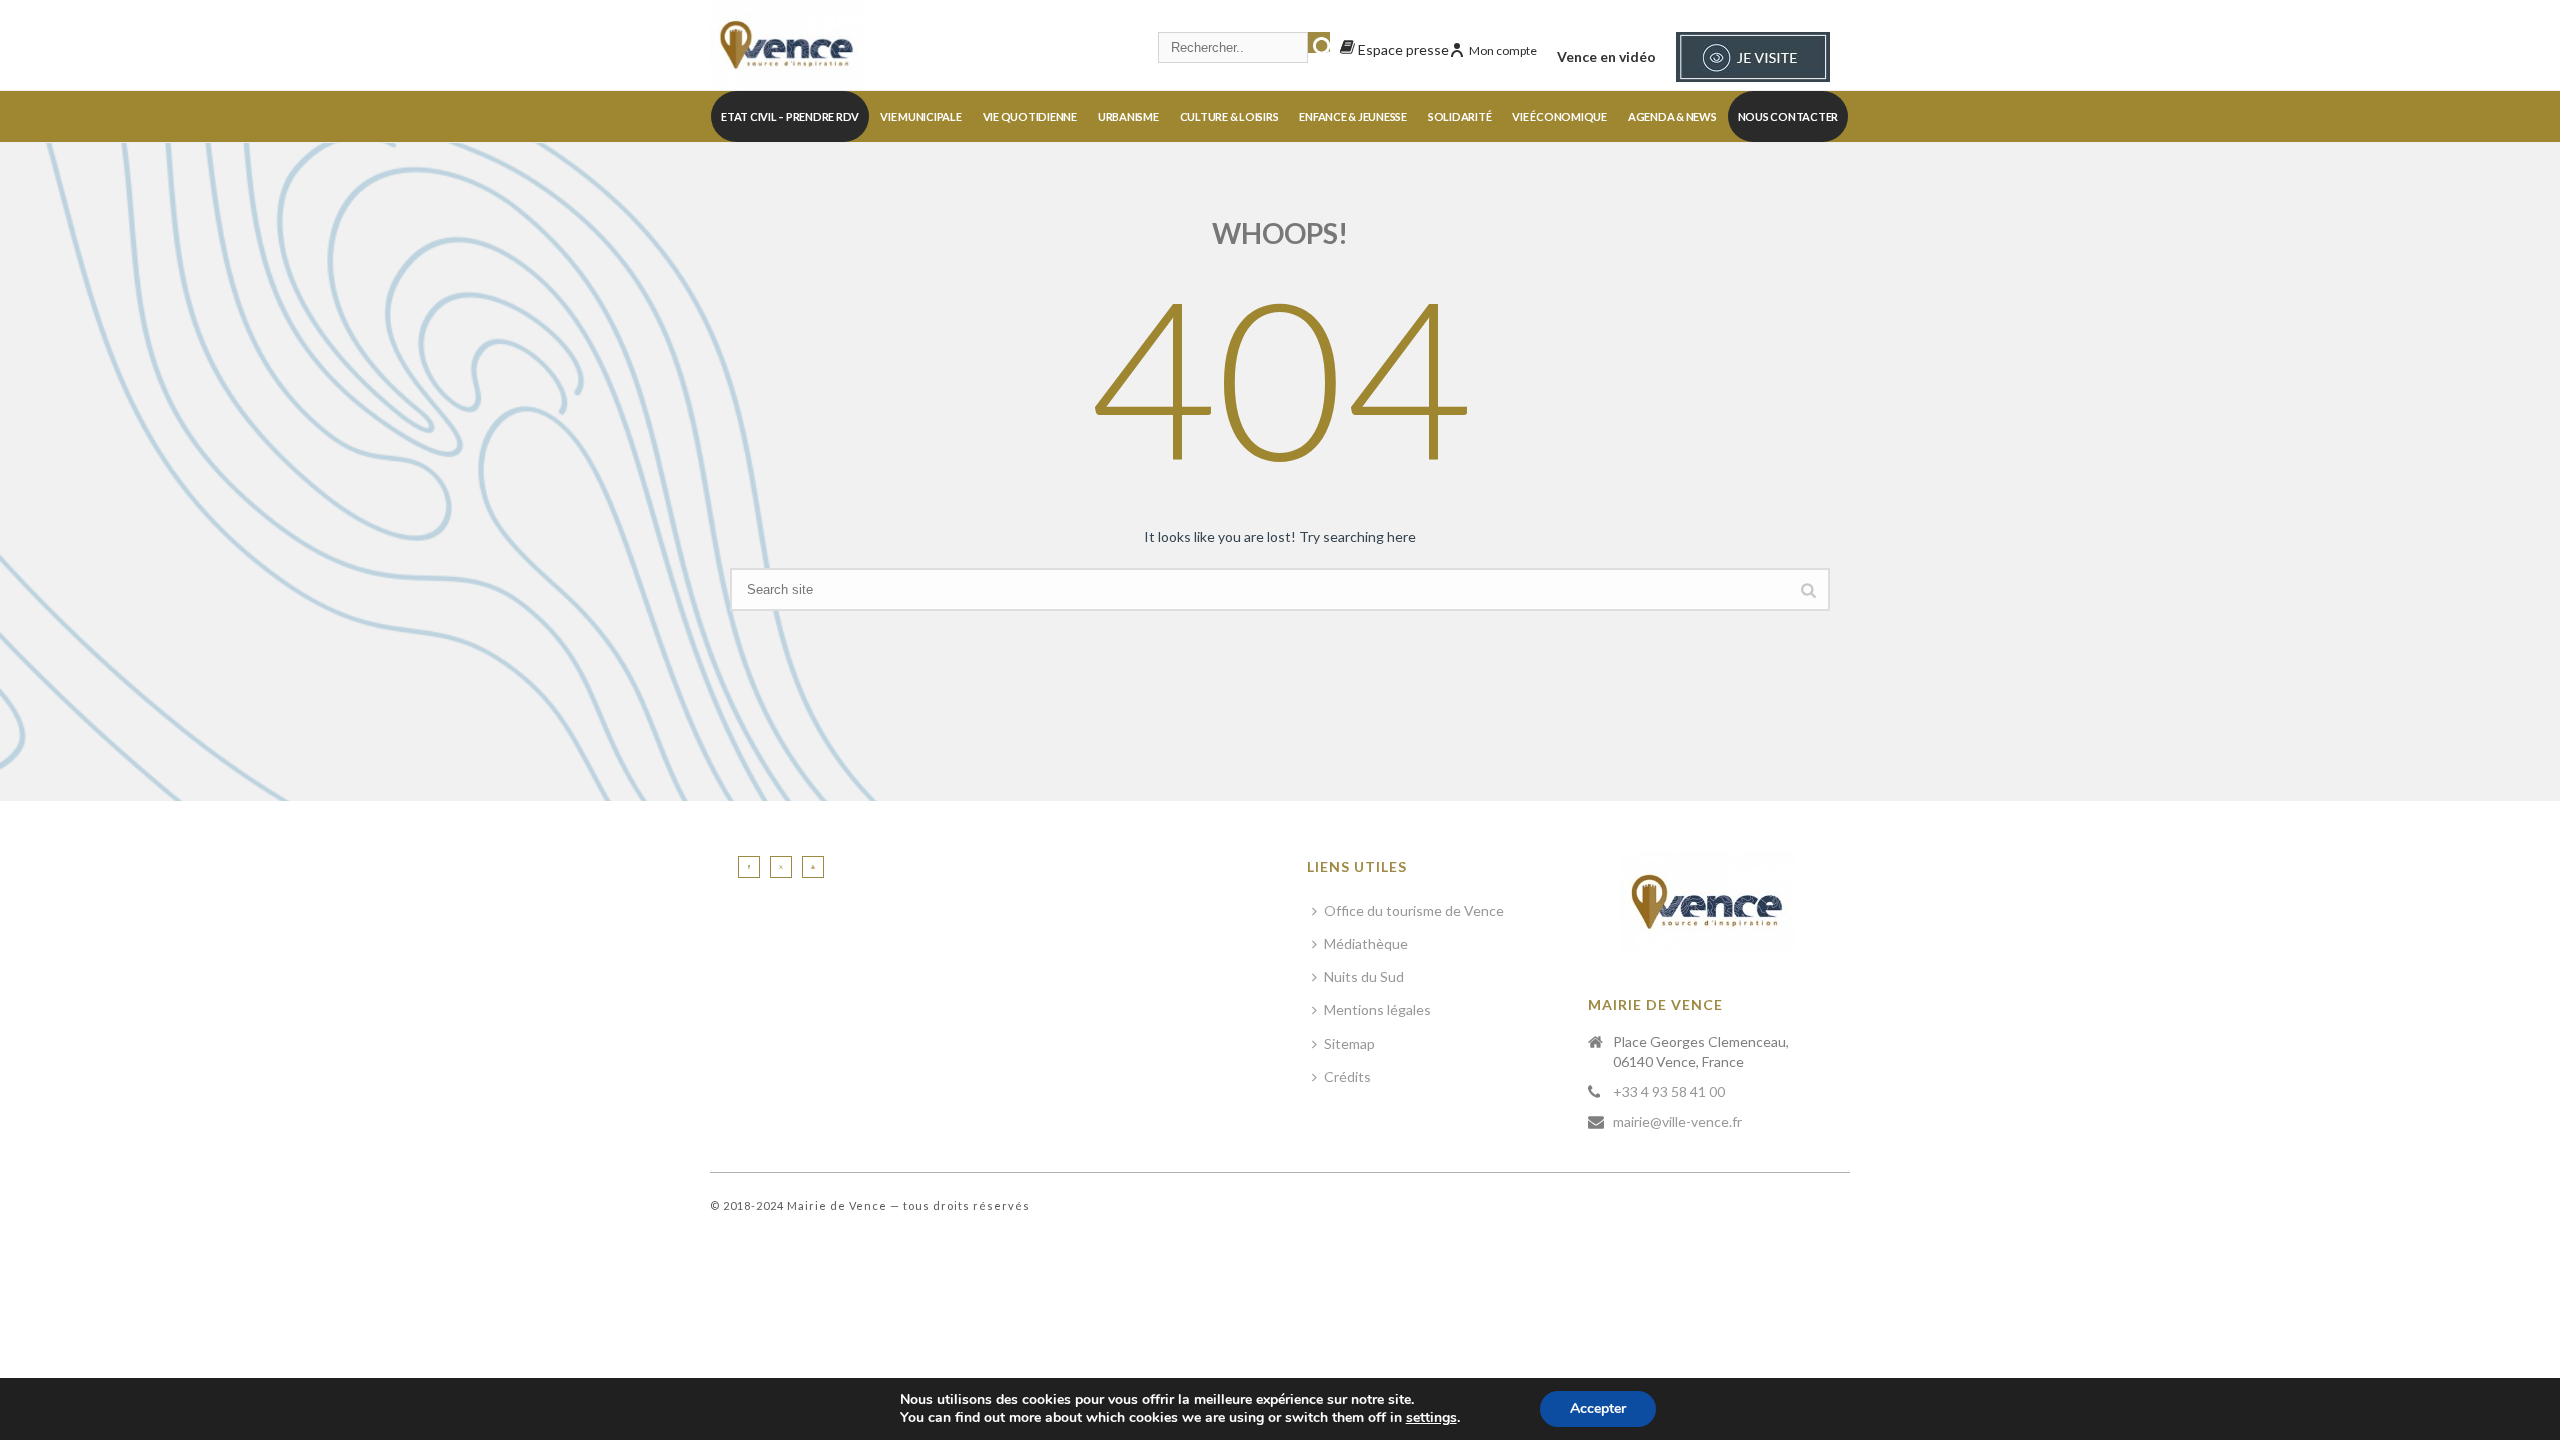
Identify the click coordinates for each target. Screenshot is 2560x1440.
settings (1431, 1418)
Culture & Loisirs (1229, 116)
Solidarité (1460, 116)
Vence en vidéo (1606, 56)
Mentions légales (1377, 1009)
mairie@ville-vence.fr (1677, 1121)
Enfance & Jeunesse (1353, 116)
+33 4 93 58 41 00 (1669, 1091)
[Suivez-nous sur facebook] (749, 867)
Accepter (1598, 1408)
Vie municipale (921, 116)
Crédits (1347, 1076)
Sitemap (1349, 1043)
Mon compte (1503, 50)
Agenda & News (1672, 116)
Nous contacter (1788, 116)
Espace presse (1402, 49)
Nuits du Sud (1364, 976)
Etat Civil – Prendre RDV (790, 116)
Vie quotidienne (1030, 116)
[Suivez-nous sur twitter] (781, 867)
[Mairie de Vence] (787, 45)
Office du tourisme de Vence (1414, 910)
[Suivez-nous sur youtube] (813, 867)
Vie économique (1559, 116)
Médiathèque (1366, 943)
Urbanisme (1128, 116)
